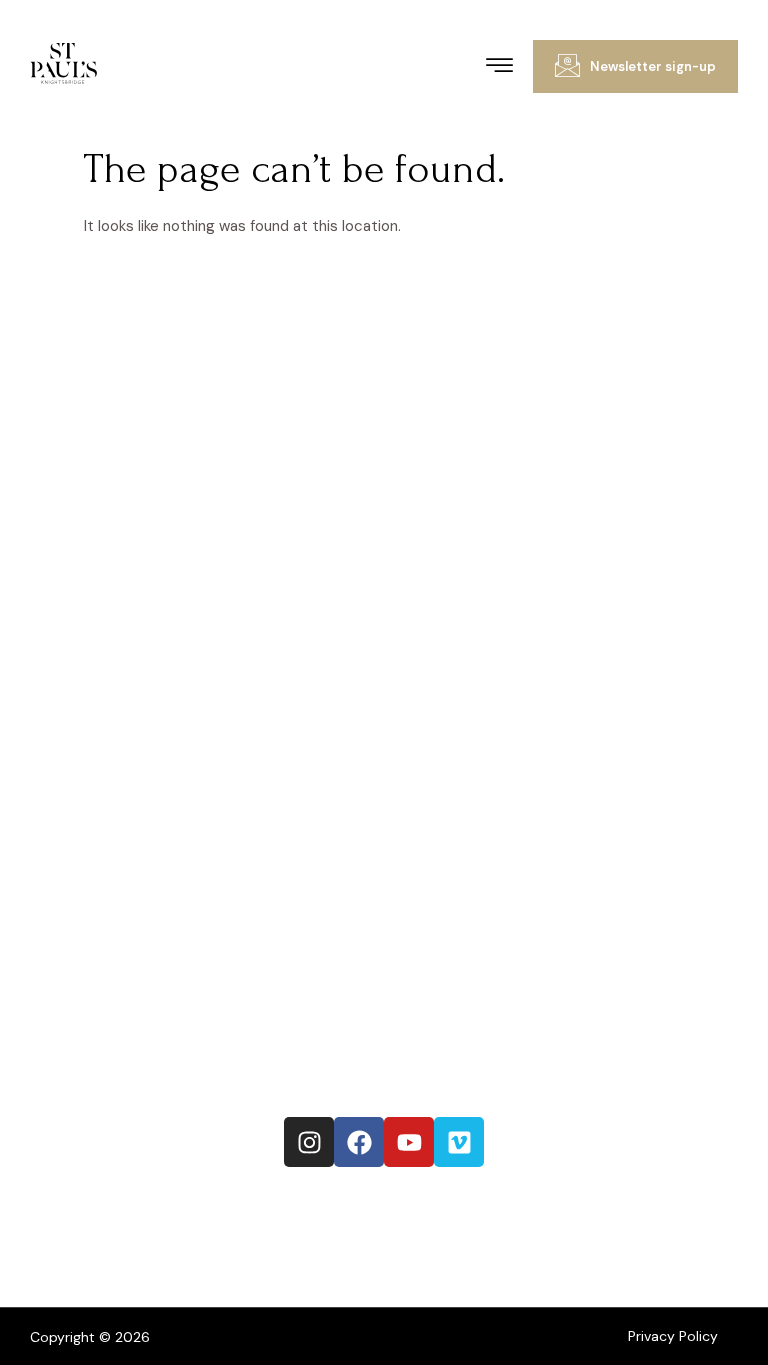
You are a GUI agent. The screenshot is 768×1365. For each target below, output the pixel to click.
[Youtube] (409, 1142)
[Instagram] (309, 1142)
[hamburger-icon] (499, 68)
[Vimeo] (459, 1142)
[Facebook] (359, 1142)
